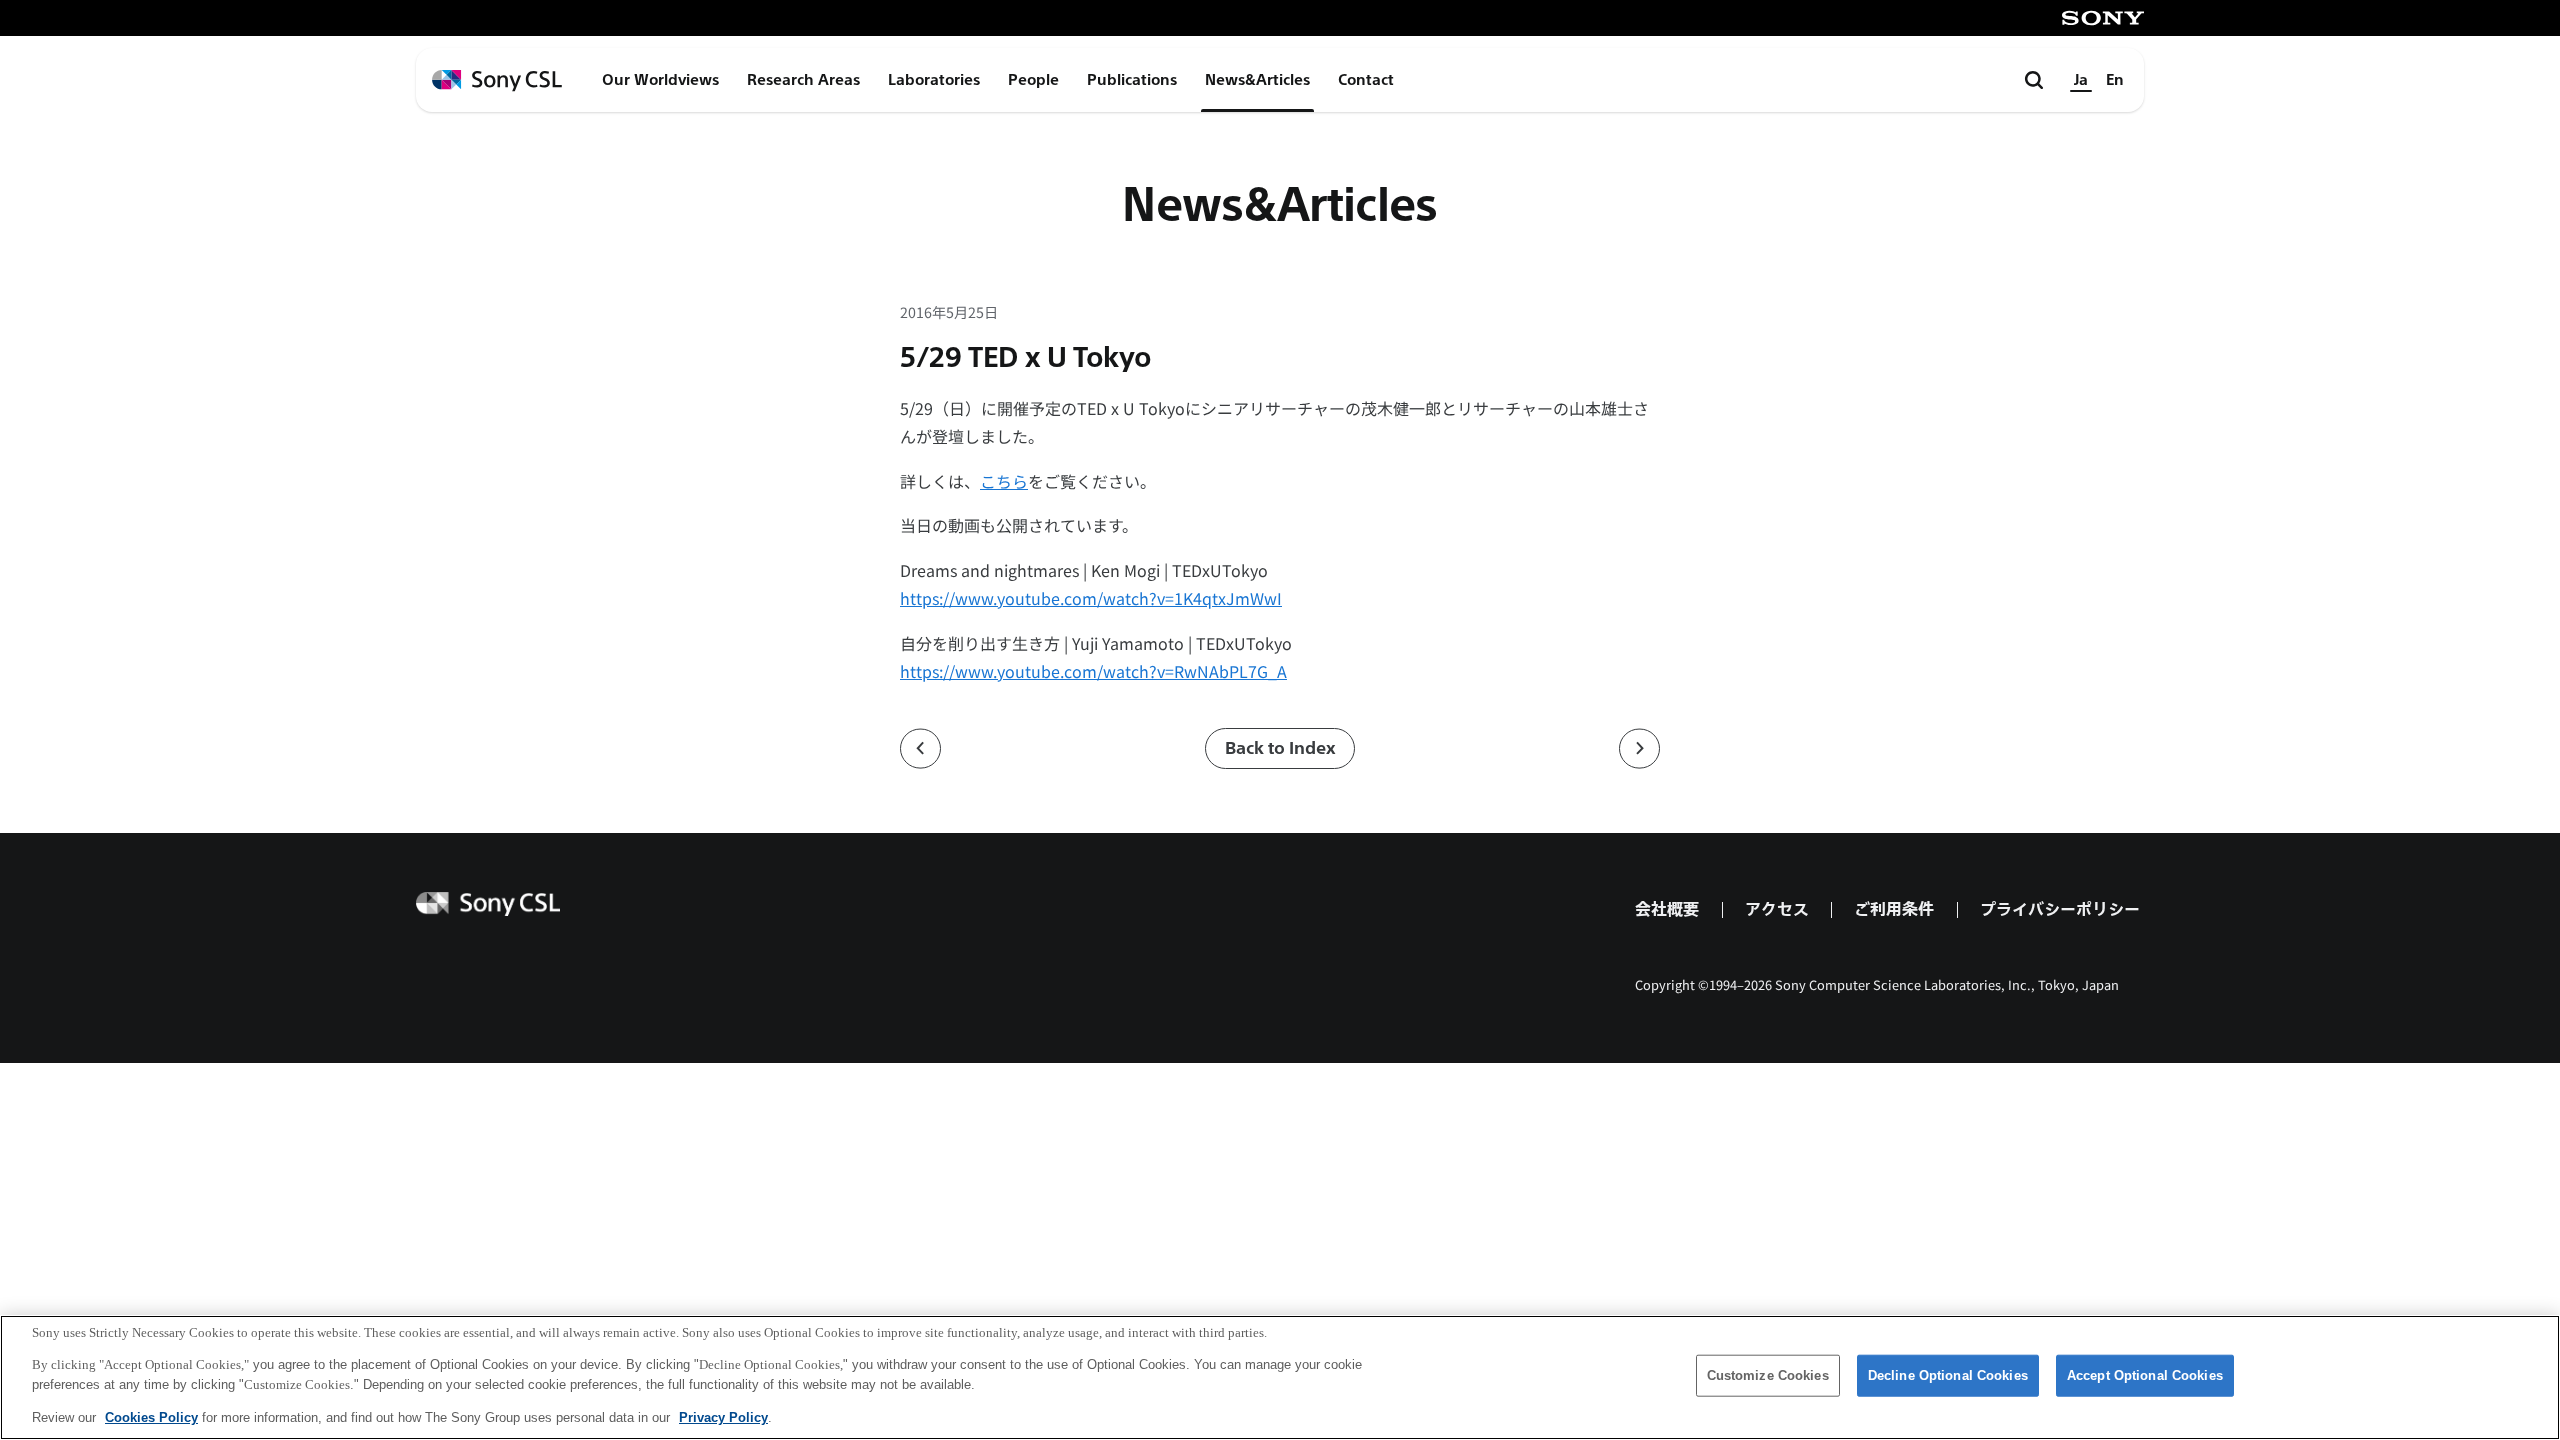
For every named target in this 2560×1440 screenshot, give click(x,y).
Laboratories (934, 80)
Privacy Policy (723, 1416)
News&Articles (1257, 80)
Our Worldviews (660, 80)
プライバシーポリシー (2060, 909)
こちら (1004, 481)
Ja (2081, 80)
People (1033, 80)
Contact (1366, 80)
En (2115, 80)
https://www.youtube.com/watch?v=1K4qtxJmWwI (1091, 598)
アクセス (1777, 909)
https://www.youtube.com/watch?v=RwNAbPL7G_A (1093, 671)
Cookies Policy (151, 1416)
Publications (1132, 80)
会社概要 (1667, 909)
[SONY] (2103, 18)
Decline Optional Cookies (1948, 1375)
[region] (1280, 1377)
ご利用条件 (1894, 909)
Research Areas (803, 80)
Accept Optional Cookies (2145, 1375)
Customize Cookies (1768, 1375)
